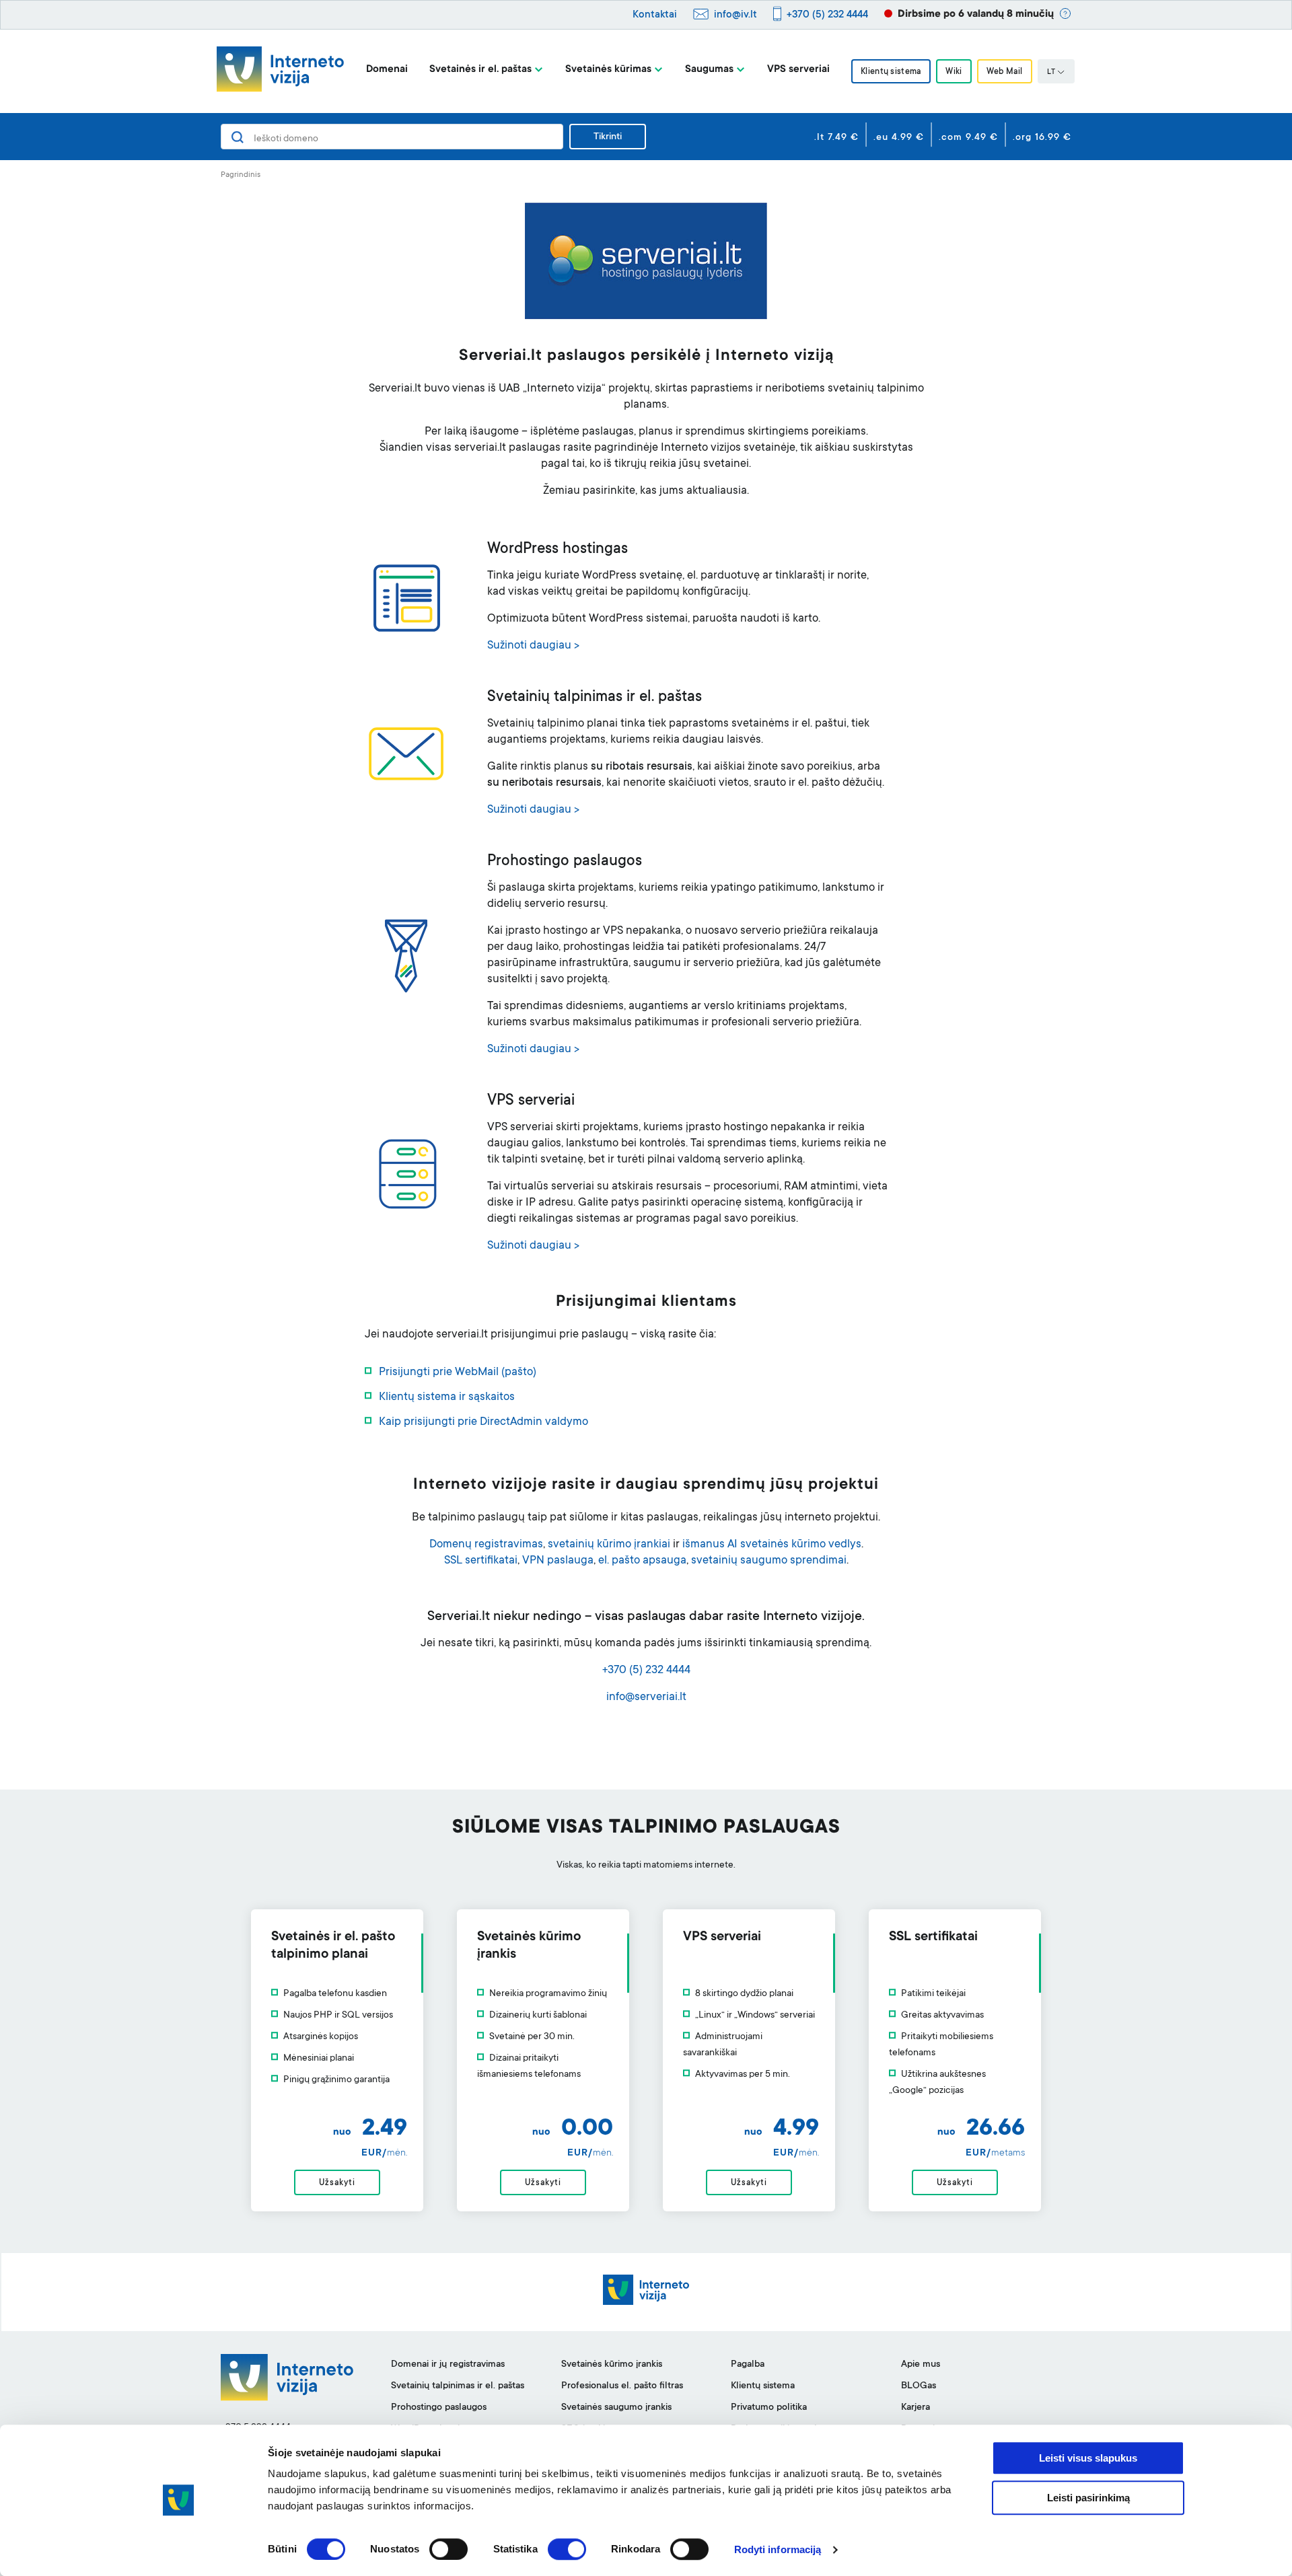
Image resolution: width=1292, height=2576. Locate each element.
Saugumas (709, 70)
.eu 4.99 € (899, 138)
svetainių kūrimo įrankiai (609, 1545)
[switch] (448, 2549)
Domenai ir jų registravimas (448, 2365)
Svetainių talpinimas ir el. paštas (458, 2386)
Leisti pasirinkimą (1088, 2498)
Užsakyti (337, 2183)
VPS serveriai (798, 70)
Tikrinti (608, 137)
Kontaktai (655, 15)
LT (1051, 73)
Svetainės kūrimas (608, 70)
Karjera (916, 2408)
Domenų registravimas (486, 1545)
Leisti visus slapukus (1088, 2458)
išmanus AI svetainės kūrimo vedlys (772, 1545)
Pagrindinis (241, 175)
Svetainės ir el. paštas (480, 70)
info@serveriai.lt (646, 1698)
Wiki (954, 72)
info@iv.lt (735, 15)
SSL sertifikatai (481, 1561)
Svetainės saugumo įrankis (616, 2408)
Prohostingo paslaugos (439, 2408)
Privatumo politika (769, 2408)
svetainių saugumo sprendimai (769, 1561)
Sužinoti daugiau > (533, 646)
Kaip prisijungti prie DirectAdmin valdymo (483, 1423)
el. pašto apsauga (642, 1561)
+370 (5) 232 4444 (827, 15)
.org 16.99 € (1042, 138)
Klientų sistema (891, 72)
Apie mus (921, 2365)
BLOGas (919, 2386)
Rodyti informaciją (778, 2549)
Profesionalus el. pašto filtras (622, 2386)
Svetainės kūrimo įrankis (612, 2365)
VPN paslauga (558, 1561)
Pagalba (748, 2365)
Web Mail (1005, 72)
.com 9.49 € (968, 138)
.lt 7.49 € (836, 138)
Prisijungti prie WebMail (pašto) (458, 1373)
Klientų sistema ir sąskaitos (447, 1398)
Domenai (387, 70)
